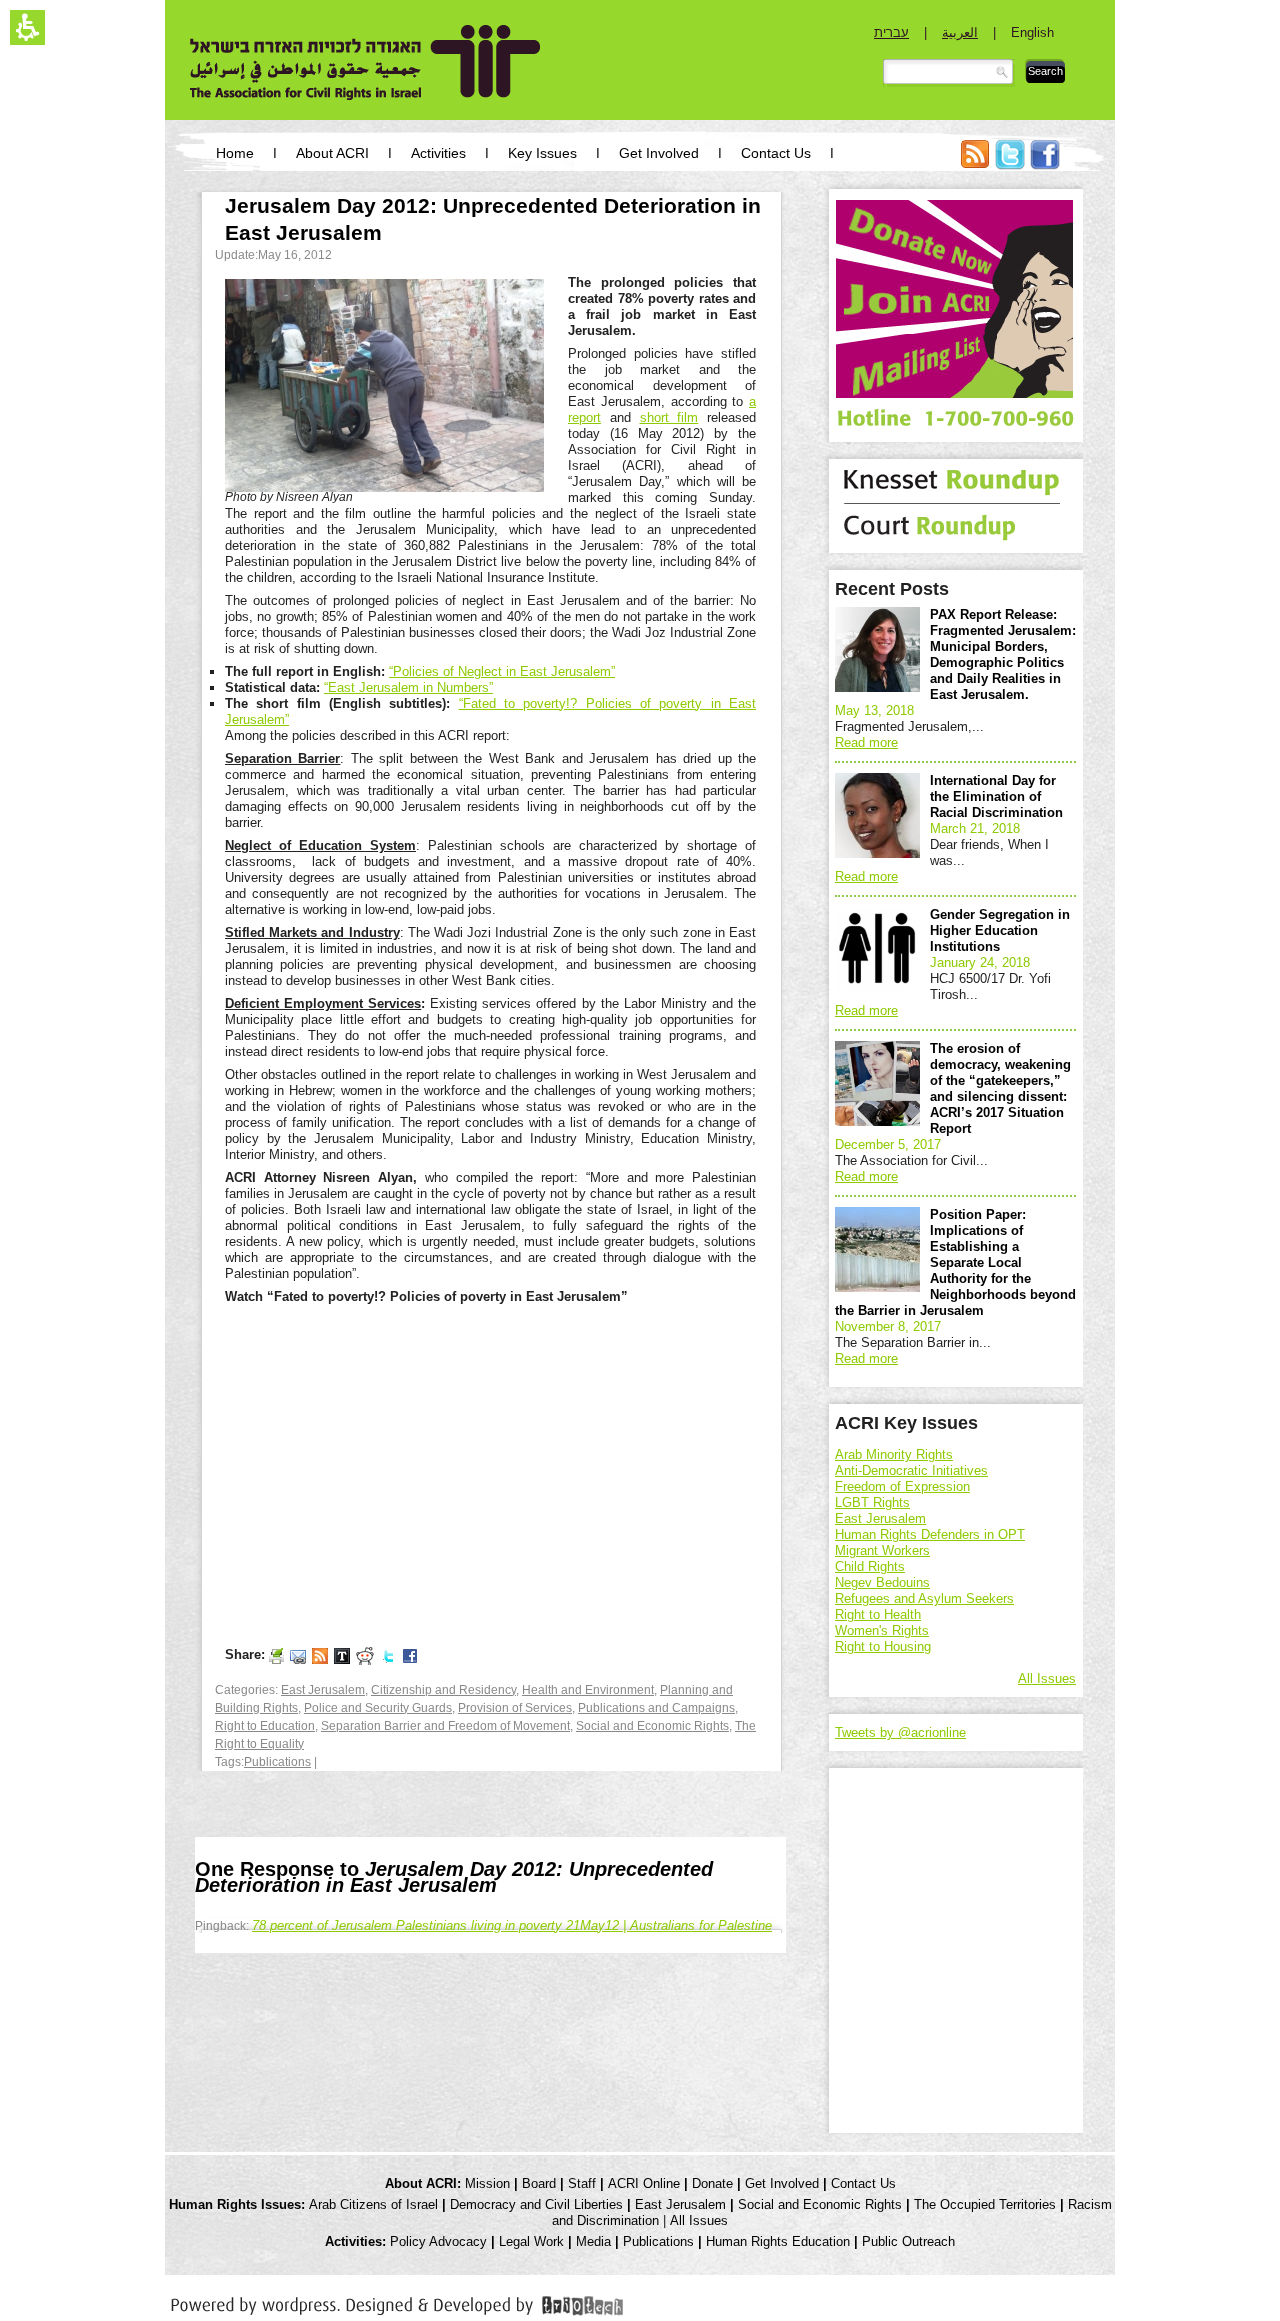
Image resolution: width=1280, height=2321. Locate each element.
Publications (277, 1762)
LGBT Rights (872, 1502)
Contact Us (863, 2183)
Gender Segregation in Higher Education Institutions (1000, 930)
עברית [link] (891, 32)
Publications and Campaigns (656, 1708)
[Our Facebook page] (410, 1655)
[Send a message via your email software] (298, 1655)
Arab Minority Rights (894, 1454)
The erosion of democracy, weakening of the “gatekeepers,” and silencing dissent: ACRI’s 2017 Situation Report (1000, 1088)
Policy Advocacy (438, 2241)
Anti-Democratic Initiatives (911, 1470)
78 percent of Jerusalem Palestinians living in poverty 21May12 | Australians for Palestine (512, 1925)
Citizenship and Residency (443, 1690)
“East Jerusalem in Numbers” (408, 687)
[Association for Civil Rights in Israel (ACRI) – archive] (365, 62)
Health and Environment (588, 1690)
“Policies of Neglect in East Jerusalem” (502, 671)
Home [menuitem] (235, 153)
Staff (582, 2183)
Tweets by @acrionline (900, 1732)
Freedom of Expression (902, 1486)
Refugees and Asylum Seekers (924, 1598)
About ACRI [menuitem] (332, 153)
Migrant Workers (882, 1550)
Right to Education (265, 1726)
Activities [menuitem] (438, 153)
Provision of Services (515, 1708)
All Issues (1047, 1678)
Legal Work (531, 2241)
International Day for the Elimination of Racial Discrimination (996, 796)
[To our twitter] (388, 1655)
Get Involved (782, 2183)
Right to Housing (883, 1646)
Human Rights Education (778, 2241)
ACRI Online (644, 2183)
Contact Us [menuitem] (776, 153)
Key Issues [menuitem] (542, 153)
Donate (712, 2183)
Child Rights (870, 1566)
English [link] (1032, 32)
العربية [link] (960, 32)
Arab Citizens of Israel (373, 2204)
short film (669, 417)
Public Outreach (908, 2241)
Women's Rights (882, 1630)
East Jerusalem (323, 1690)
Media (593, 2241)
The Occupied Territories (985, 2204)
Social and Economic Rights (652, 1726)
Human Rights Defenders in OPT (930, 1534)
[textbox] (949, 73)
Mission (487, 2183)
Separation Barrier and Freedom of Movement (445, 1726)
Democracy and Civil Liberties (536, 2204)
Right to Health (878, 1614)
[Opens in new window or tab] (397, 2302)
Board (539, 2183)
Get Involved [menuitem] (659, 153)
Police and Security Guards (378, 1708)
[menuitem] (975, 164)
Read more (866, 742)
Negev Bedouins (882, 1582)
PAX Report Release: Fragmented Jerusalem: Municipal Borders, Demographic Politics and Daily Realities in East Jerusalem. (1003, 654)
